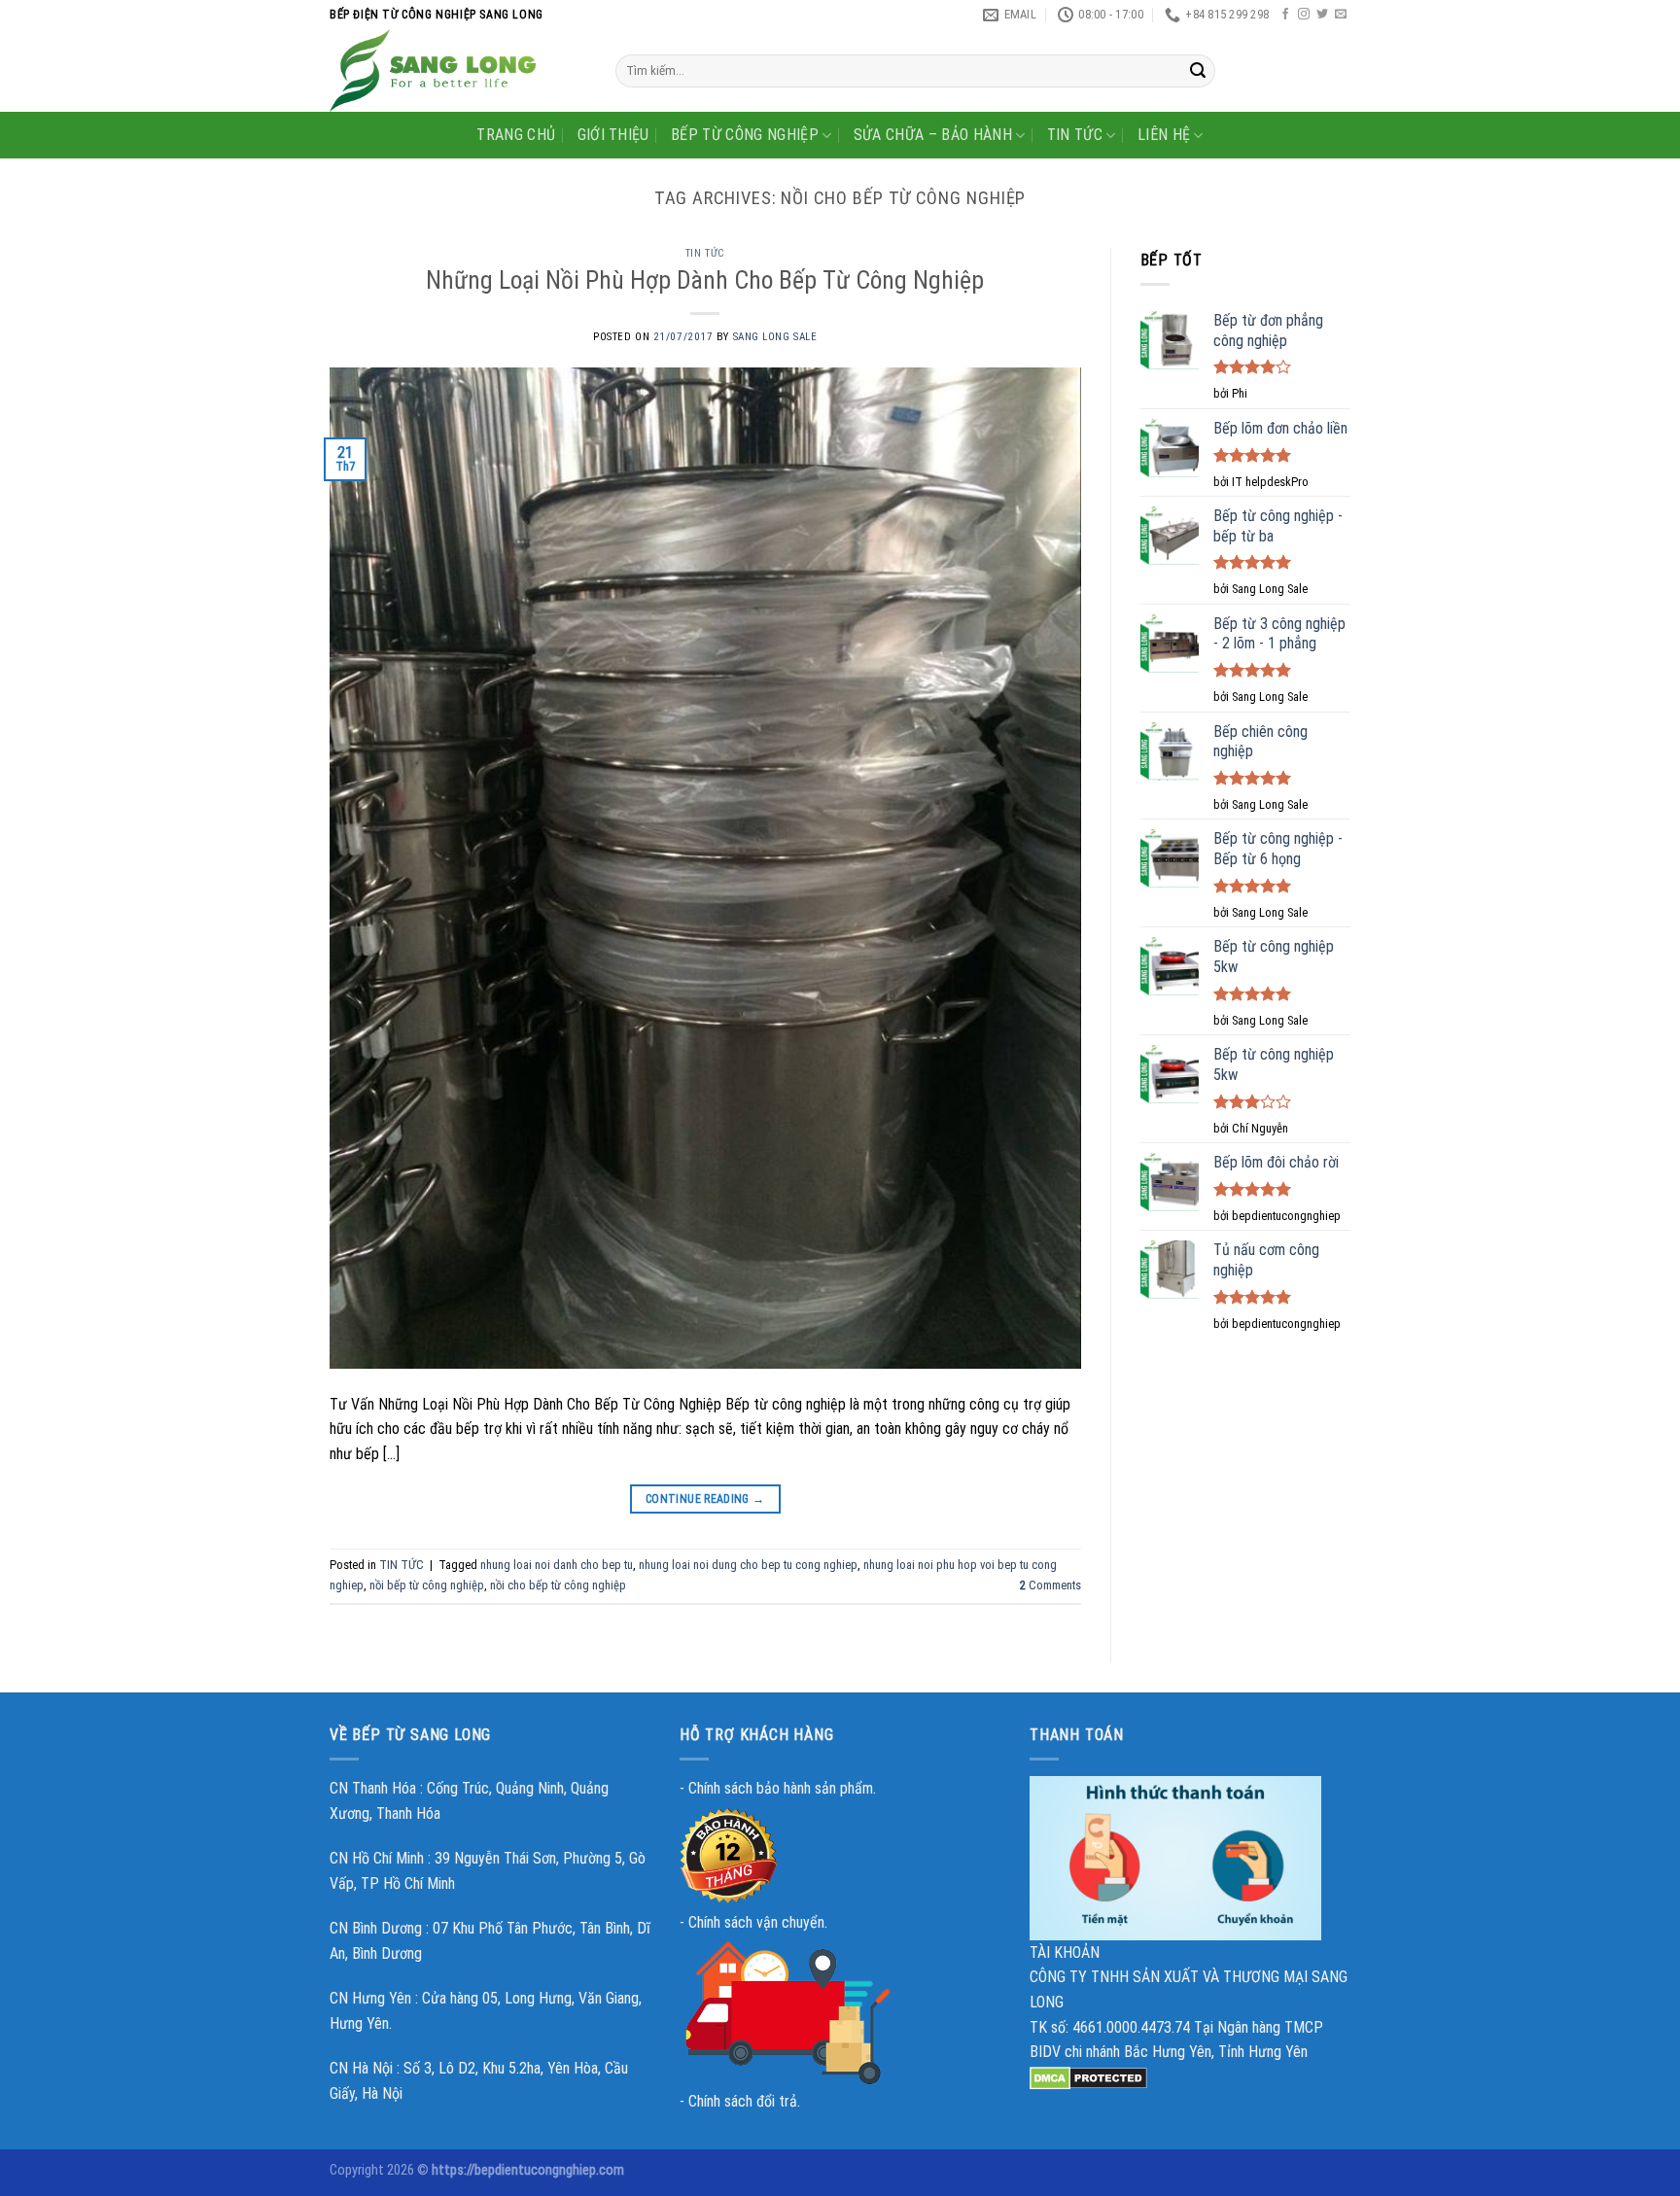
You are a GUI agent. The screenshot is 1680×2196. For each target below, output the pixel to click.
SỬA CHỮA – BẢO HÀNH (933, 135)
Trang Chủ (516, 135)
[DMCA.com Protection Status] (1088, 2077)
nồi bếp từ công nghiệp (427, 1585)
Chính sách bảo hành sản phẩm (781, 1788)
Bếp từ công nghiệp (745, 135)
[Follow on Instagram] (1304, 15)
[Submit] (1198, 71)
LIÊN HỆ (1164, 135)
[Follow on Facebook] (1285, 15)
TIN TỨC (1075, 135)
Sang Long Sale (775, 337)
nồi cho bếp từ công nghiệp (558, 1585)
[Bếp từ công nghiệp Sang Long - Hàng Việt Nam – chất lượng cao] (458, 70)
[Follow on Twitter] (1322, 15)
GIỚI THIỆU (613, 135)
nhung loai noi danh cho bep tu (557, 1565)
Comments (1050, 1585)
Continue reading (705, 1499)
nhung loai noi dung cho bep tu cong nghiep (748, 1565)
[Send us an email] (1341, 15)
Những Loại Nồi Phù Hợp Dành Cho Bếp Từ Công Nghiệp (705, 280)
